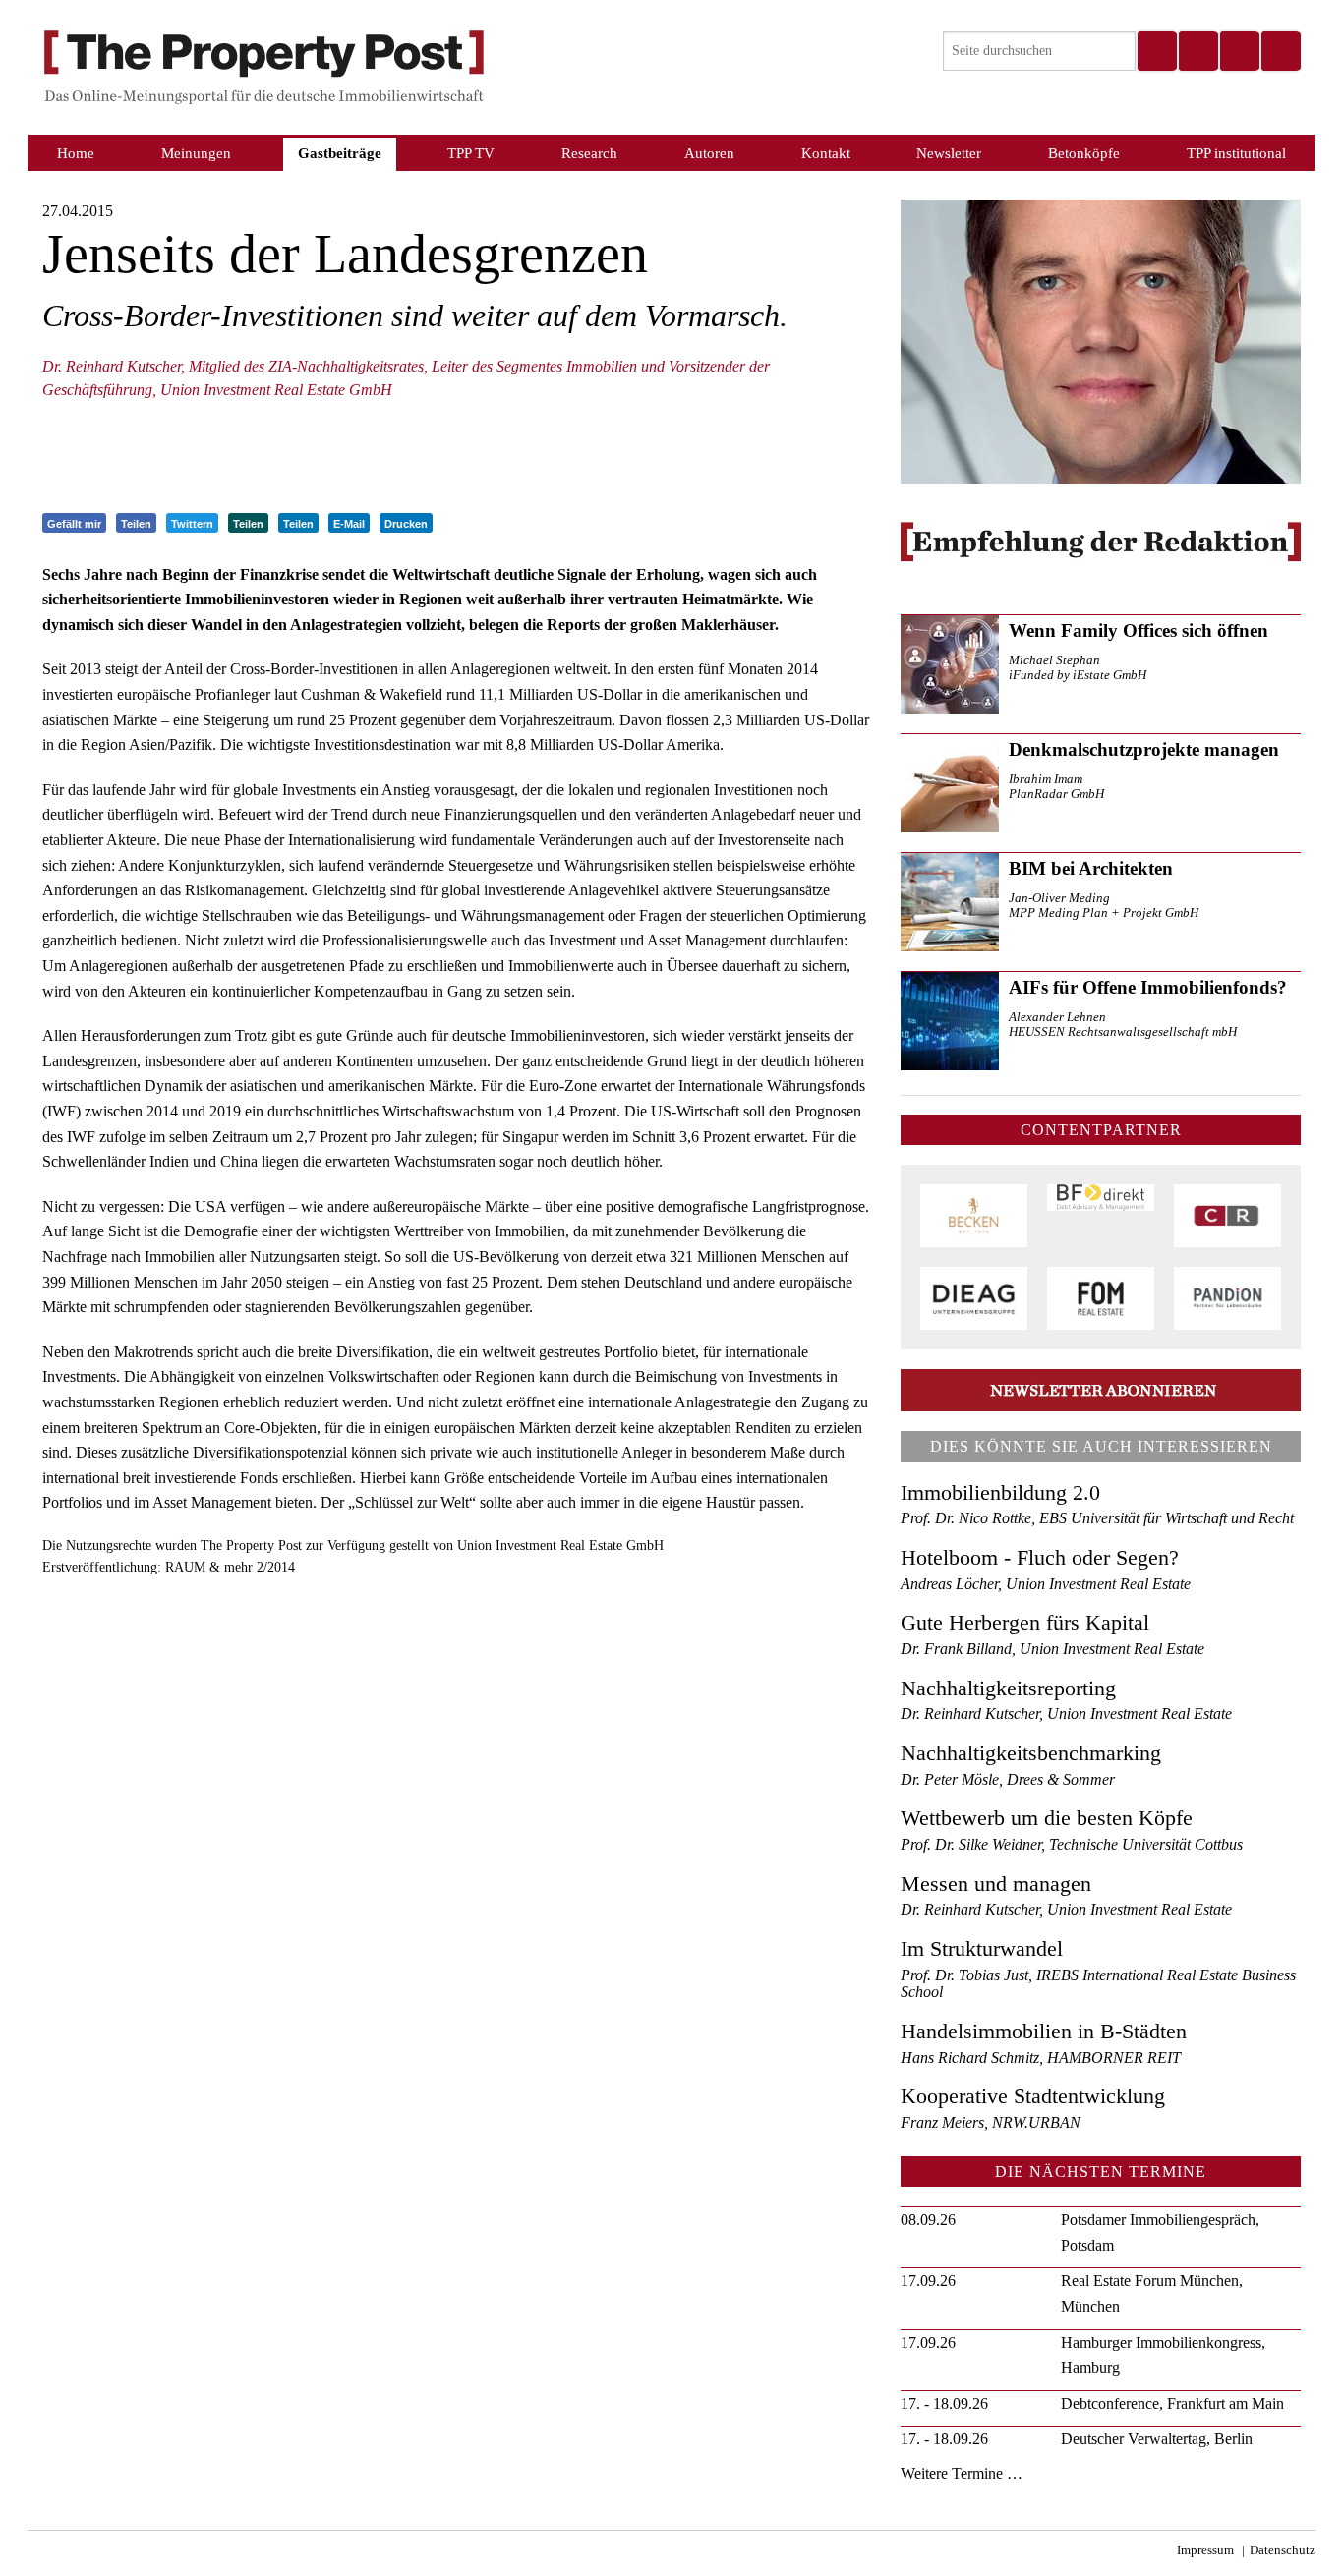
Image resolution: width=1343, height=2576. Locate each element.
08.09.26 (928, 2220)
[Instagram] (1197, 51)
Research (589, 153)
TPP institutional (1236, 153)
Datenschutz (1283, 2550)
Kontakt (826, 153)
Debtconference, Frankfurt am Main (1172, 2404)
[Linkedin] (1239, 51)
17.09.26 (928, 2281)
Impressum (1205, 2550)
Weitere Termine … (962, 2473)
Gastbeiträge (340, 153)
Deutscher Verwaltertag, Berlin (1157, 2439)
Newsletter (949, 153)
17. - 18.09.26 (944, 2404)
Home (76, 153)
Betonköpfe (1084, 153)
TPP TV (471, 153)
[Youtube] (1280, 51)
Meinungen (196, 153)
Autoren (709, 153)
